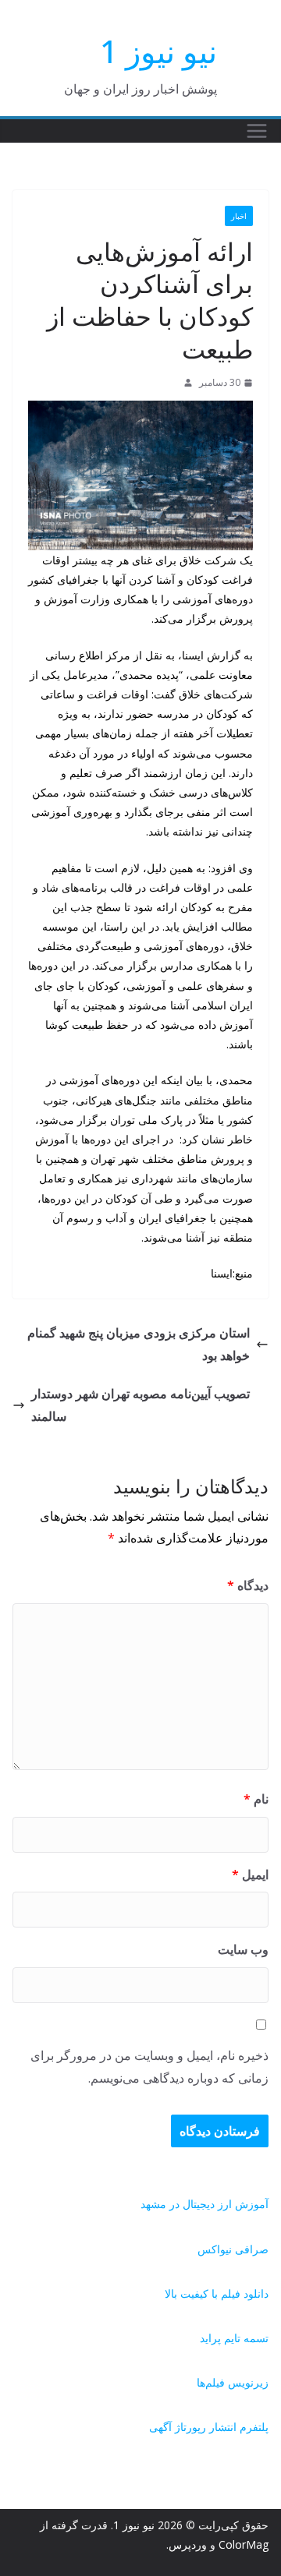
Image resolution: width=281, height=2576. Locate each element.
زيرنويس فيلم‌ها (233, 2382)
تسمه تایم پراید (234, 2338)
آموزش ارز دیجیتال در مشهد (205, 2204)
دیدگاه (248, 1585)
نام (256, 1799)
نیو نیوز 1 (158, 51)
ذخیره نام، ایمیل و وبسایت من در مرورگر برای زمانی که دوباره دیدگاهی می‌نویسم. (149, 2067)
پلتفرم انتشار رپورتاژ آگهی (209, 2427)
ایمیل (250, 1875)
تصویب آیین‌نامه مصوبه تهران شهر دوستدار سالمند (140, 1405)
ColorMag (244, 2544)
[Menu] (257, 131)
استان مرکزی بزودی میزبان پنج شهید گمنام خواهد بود (139, 1344)
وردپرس (188, 2544)
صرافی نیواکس (233, 2249)
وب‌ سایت (243, 1949)
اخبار (239, 216)
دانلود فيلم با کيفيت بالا (217, 2293)
